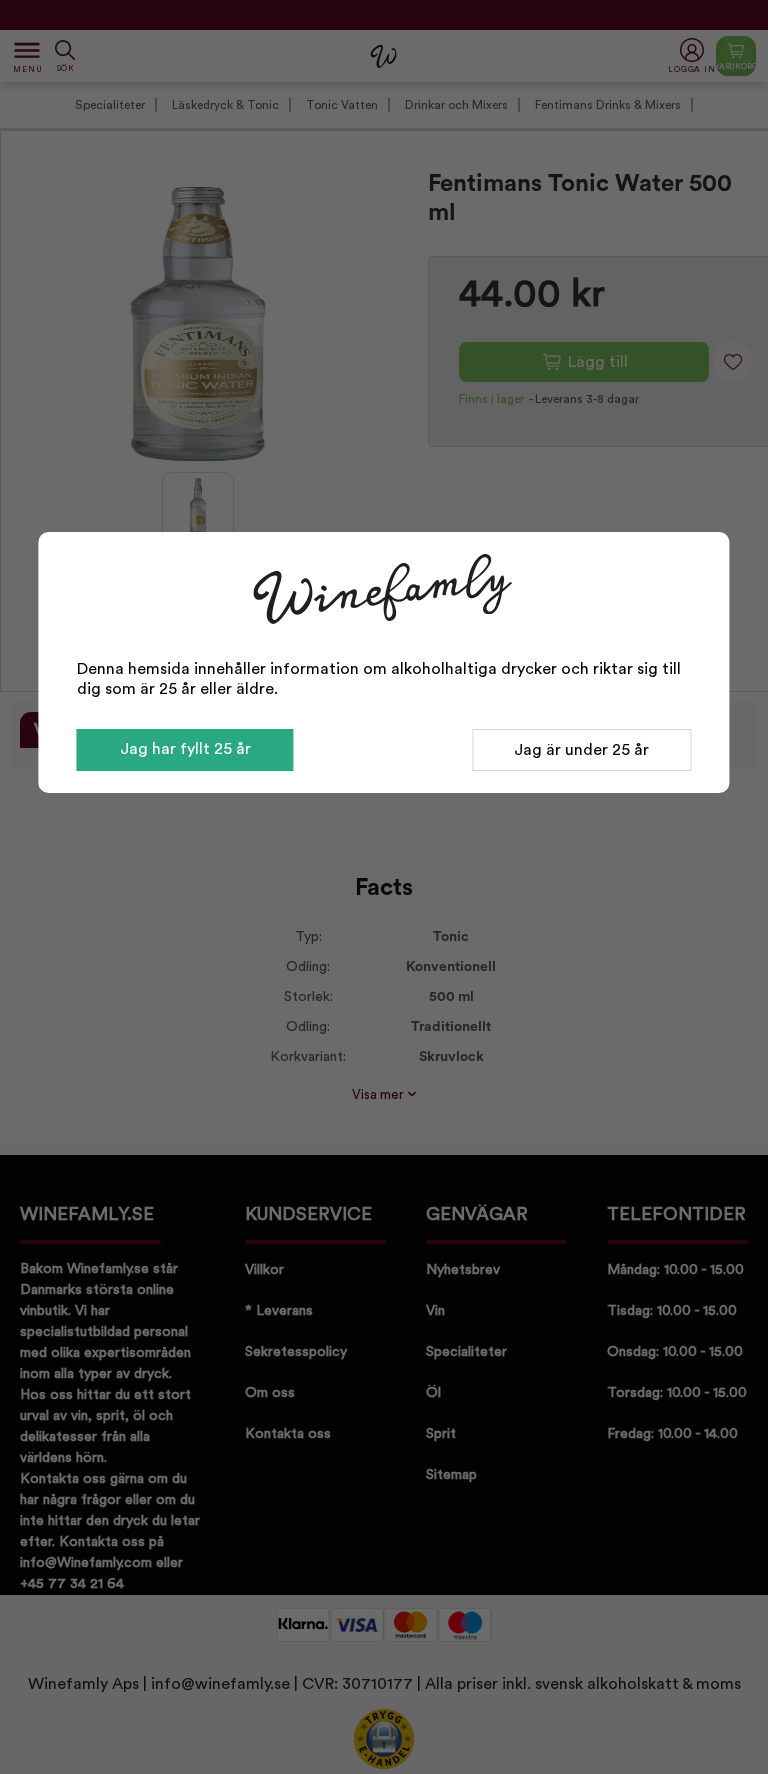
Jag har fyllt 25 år (185, 749)
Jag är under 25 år (581, 750)
